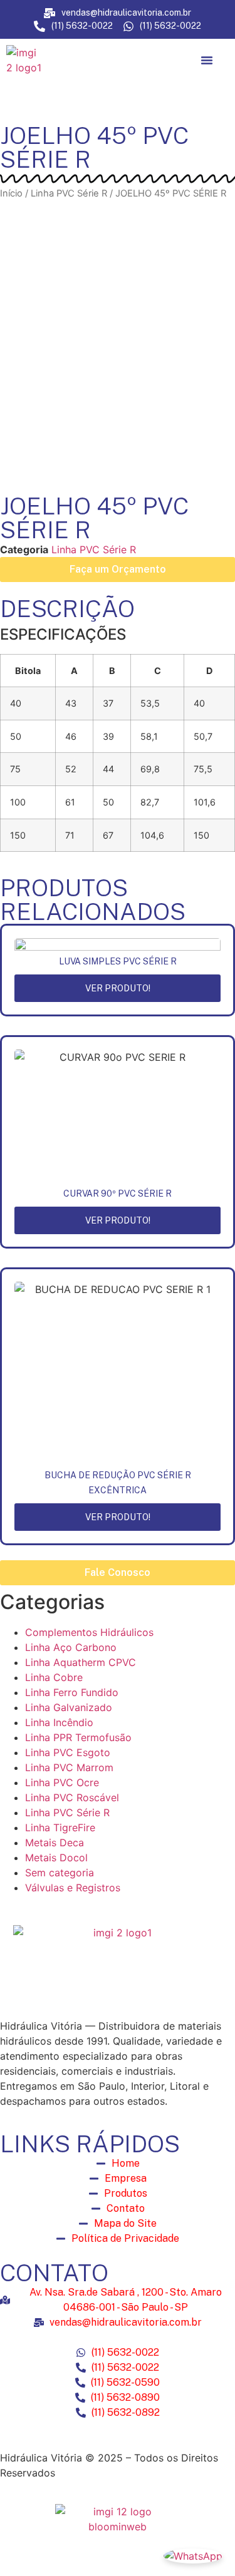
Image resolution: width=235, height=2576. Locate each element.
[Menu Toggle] (207, 60)
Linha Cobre (54, 1677)
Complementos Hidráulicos (89, 1632)
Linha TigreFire (60, 1827)
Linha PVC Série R (69, 193)
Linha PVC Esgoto (68, 1752)
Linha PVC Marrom (69, 1767)
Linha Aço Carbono (71, 1647)
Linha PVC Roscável (72, 1797)
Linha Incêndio (59, 1722)
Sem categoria (60, 1873)
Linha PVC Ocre (62, 1782)
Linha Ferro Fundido (72, 1692)
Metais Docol (56, 1858)
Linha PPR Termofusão (78, 1737)
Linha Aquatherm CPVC (81, 1662)
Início (11, 193)
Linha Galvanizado (69, 1707)
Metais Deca (55, 1843)
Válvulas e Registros (73, 1888)
